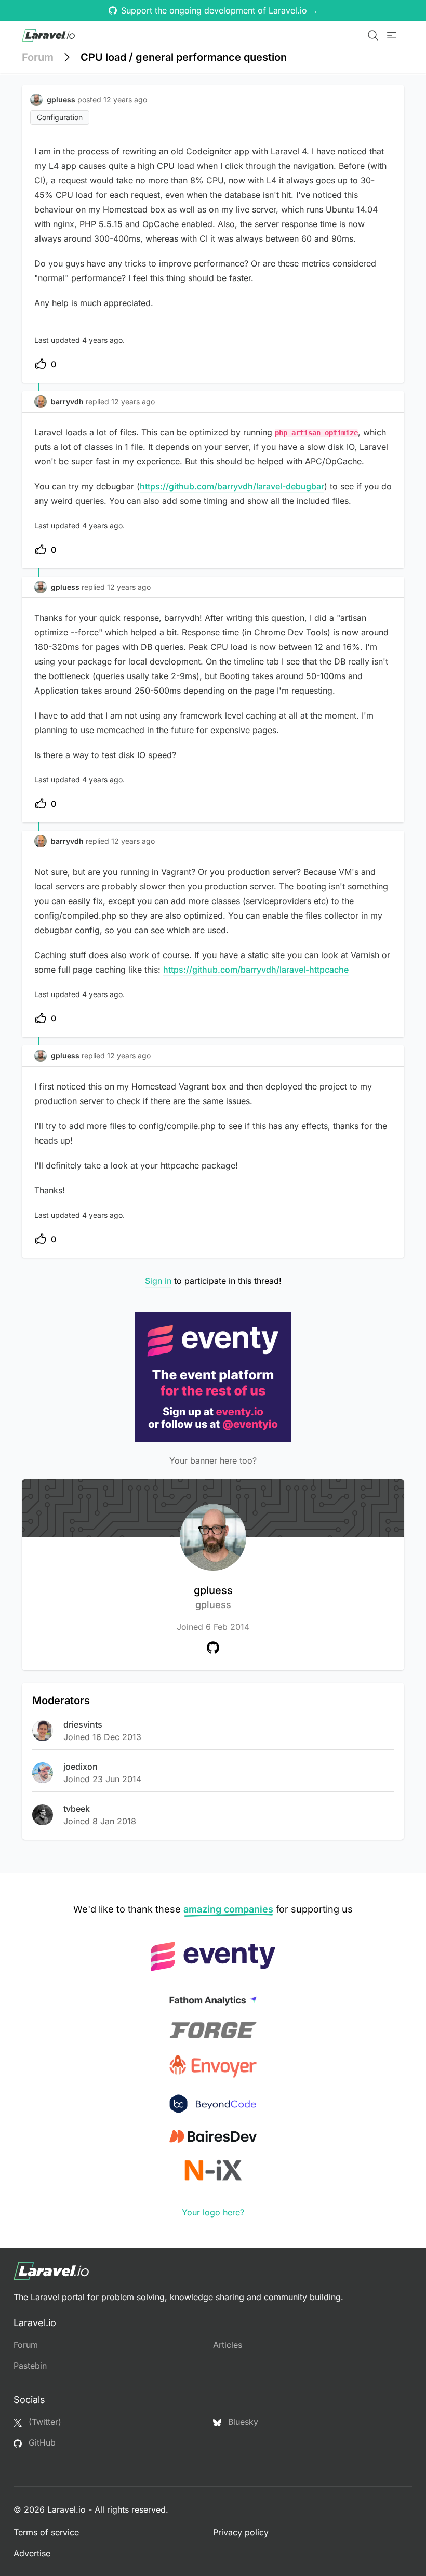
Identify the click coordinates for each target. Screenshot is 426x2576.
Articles (228, 2345)
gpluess (213, 1597)
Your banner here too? (213, 1460)
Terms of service (46, 2532)
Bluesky (242, 2422)
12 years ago (133, 401)
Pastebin (30, 2366)
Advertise (32, 2553)
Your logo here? (213, 2212)
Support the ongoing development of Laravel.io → (219, 10)
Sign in (158, 1281)
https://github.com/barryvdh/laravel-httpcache (256, 970)
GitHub (41, 2442)
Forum (38, 57)
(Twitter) (44, 2422)
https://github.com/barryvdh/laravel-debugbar (232, 486)
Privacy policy (241, 2532)
